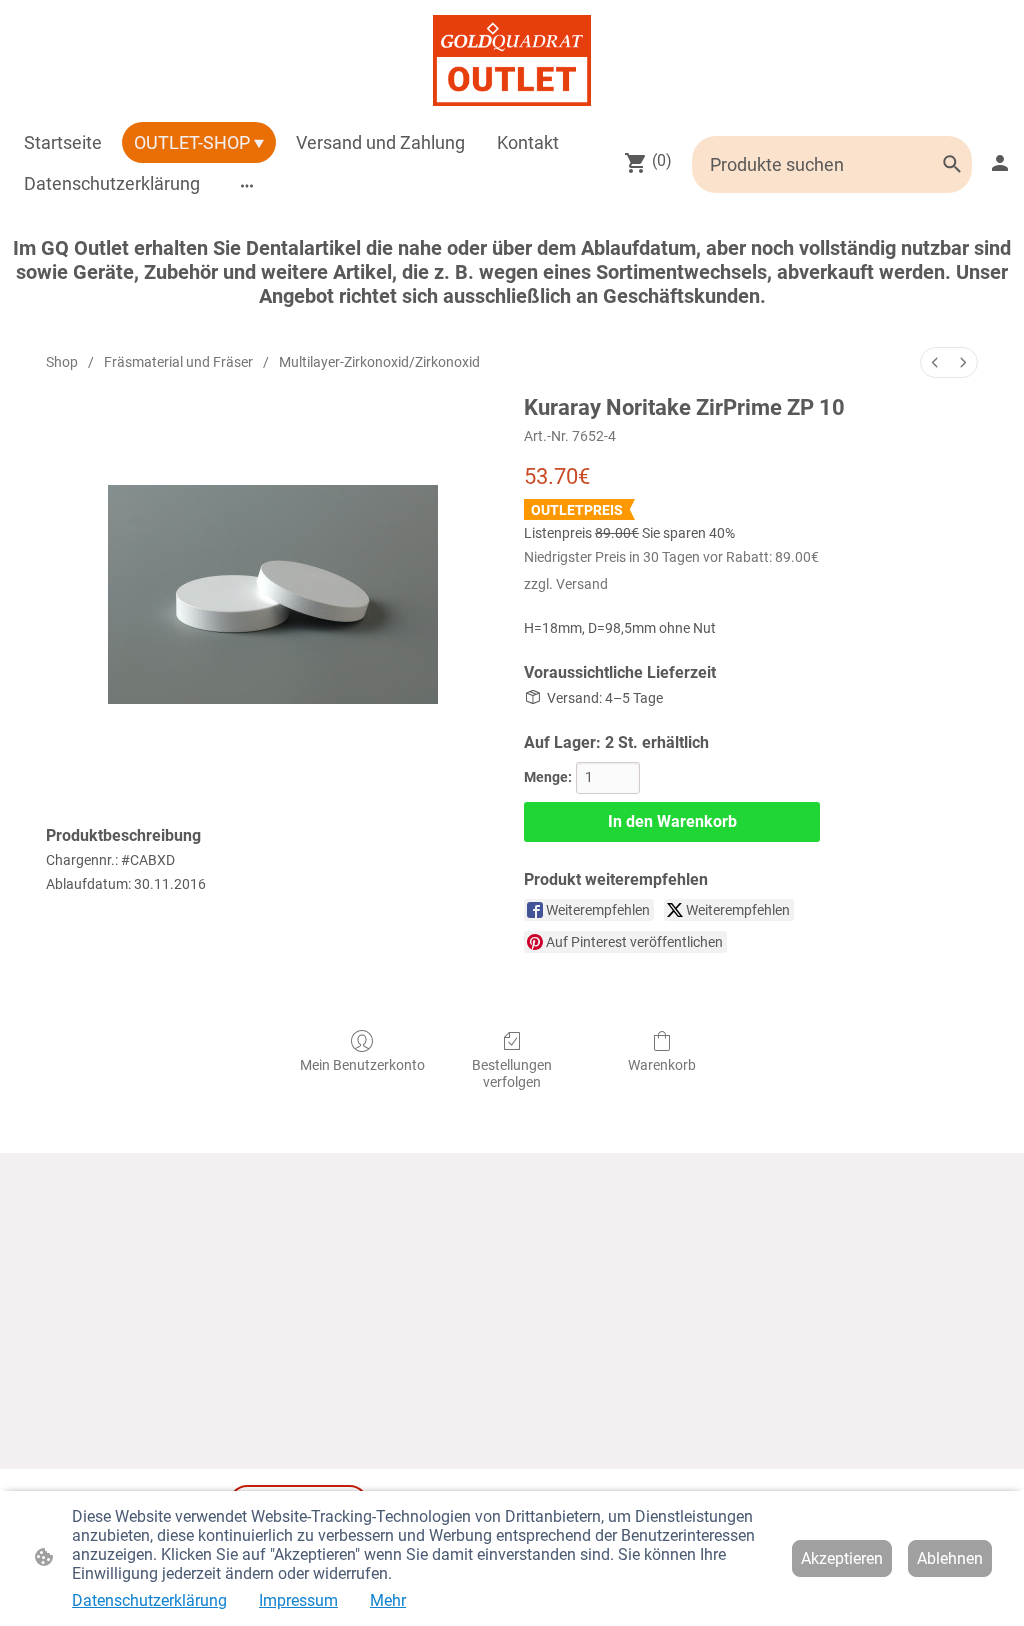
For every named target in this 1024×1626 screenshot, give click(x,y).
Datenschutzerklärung (149, 1600)
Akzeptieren (842, 1558)
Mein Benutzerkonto (362, 1065)
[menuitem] (935, 362)
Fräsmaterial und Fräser (178, 362)
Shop (62, 362)
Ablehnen (950, 1558)
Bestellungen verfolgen (512, 1073)
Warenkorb (662, 1065)
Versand (582, 584)
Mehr (388, 1600)
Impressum (298, 1600)
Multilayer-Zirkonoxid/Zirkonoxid (379, 362)
